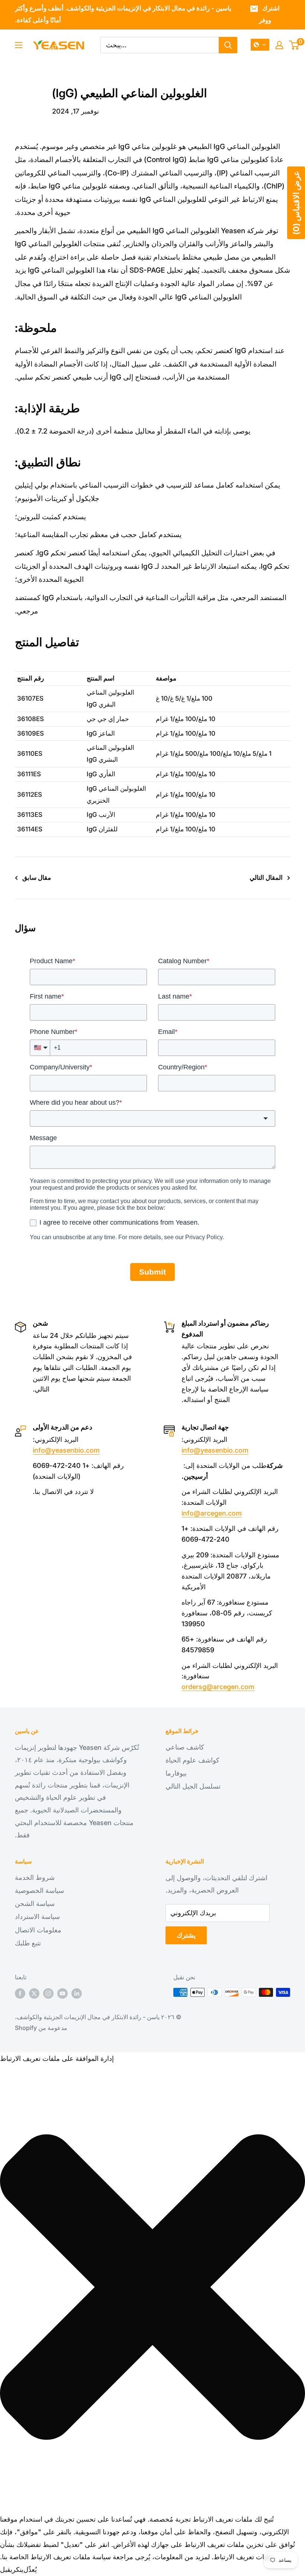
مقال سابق (37, 878)
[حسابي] (279, 45)
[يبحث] (228, 45)
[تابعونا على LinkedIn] (77, 1993)
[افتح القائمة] (19, 45)
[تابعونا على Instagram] (48, 1993)
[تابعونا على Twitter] (34, 1993)
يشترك (186, 1935)
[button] (260, 45)
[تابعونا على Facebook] (20, 1993)
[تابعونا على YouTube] (62, 1993)
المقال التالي (266, 878)
